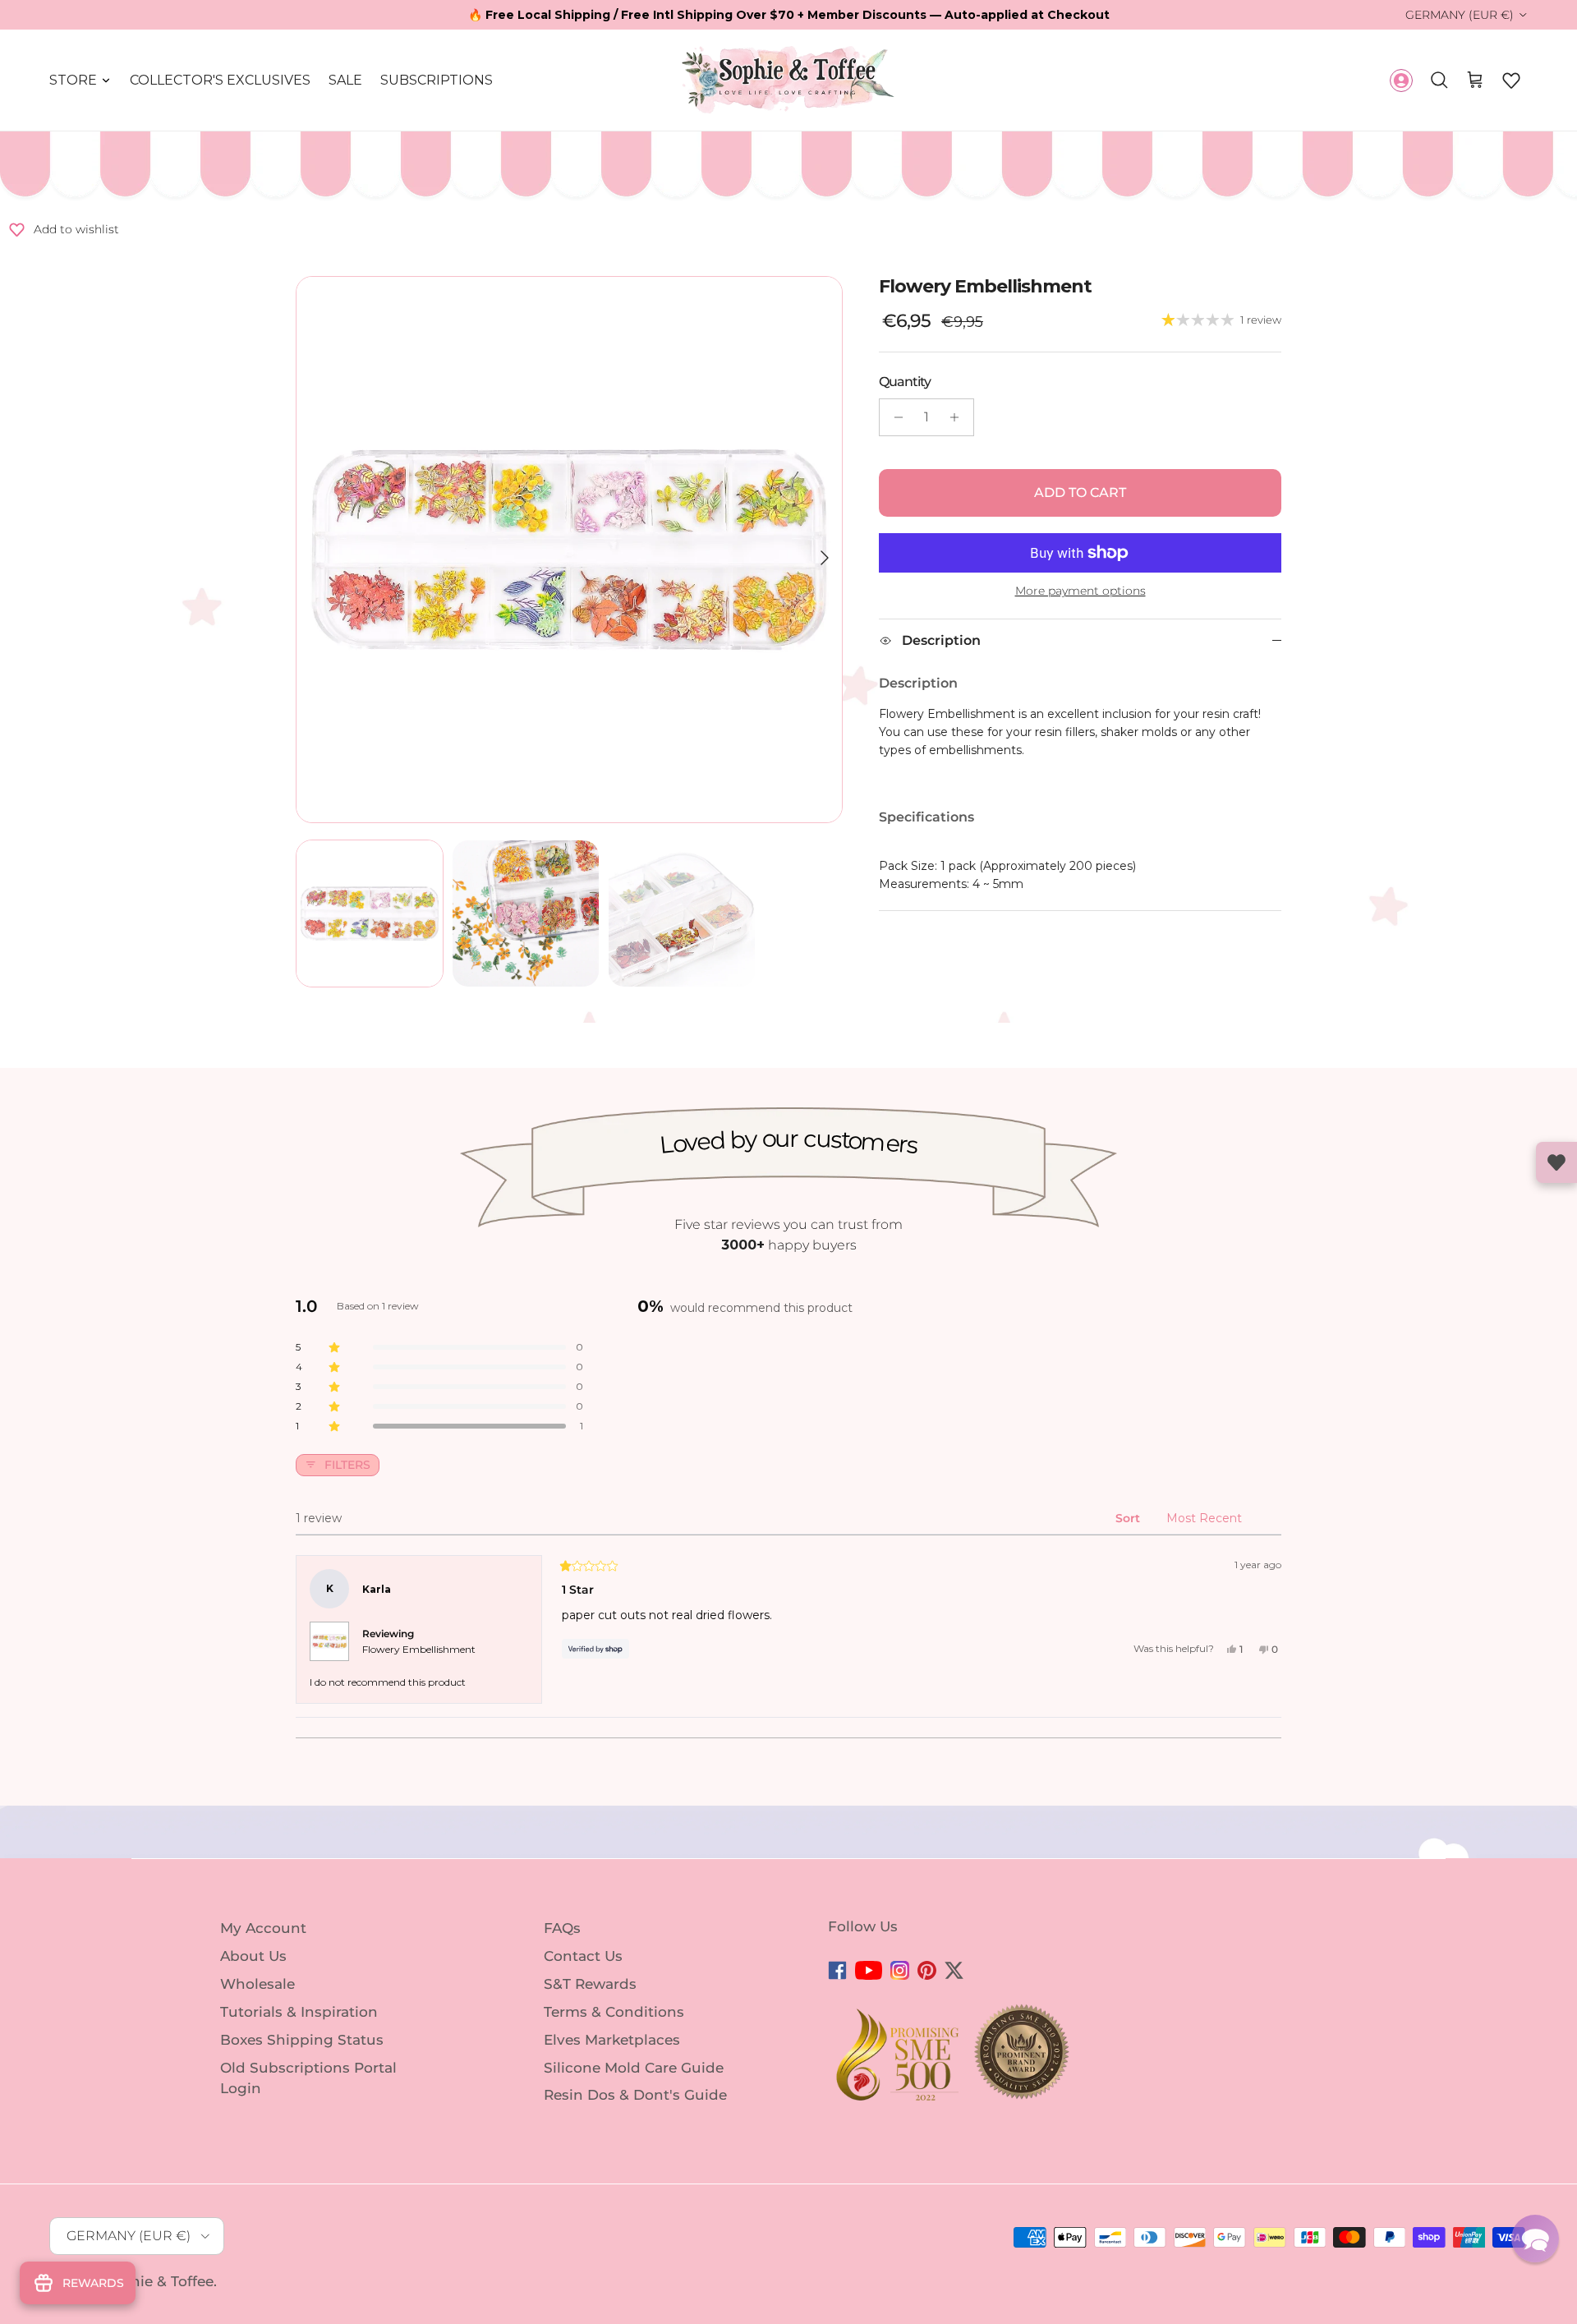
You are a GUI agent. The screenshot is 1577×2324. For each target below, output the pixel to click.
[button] (1511, 81)
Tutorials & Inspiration (299, 2012)
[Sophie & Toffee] (788, 80)
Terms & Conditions (614, 2012)
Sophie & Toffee (158, 2281)
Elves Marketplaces (612, 2040)
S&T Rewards (590, 1984)
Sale (345, 80)
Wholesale (257, 1984)
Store (73, 80)
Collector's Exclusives (220, 80)
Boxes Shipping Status (302, 2040)
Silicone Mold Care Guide (634, 2067)
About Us (253, 1956)
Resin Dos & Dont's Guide (635, 2095)
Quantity (905, 382)
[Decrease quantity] (894, 417)
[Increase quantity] (959, 417)
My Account (263, 1928)
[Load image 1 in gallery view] (569, 550)
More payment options (1080, 591)
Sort (1129, 1518)
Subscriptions (437, 80)
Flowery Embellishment (419, 1649)
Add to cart (1080, 492)
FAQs (562, 1928)
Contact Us (583, 1956)
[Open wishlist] (1556, 1162)
